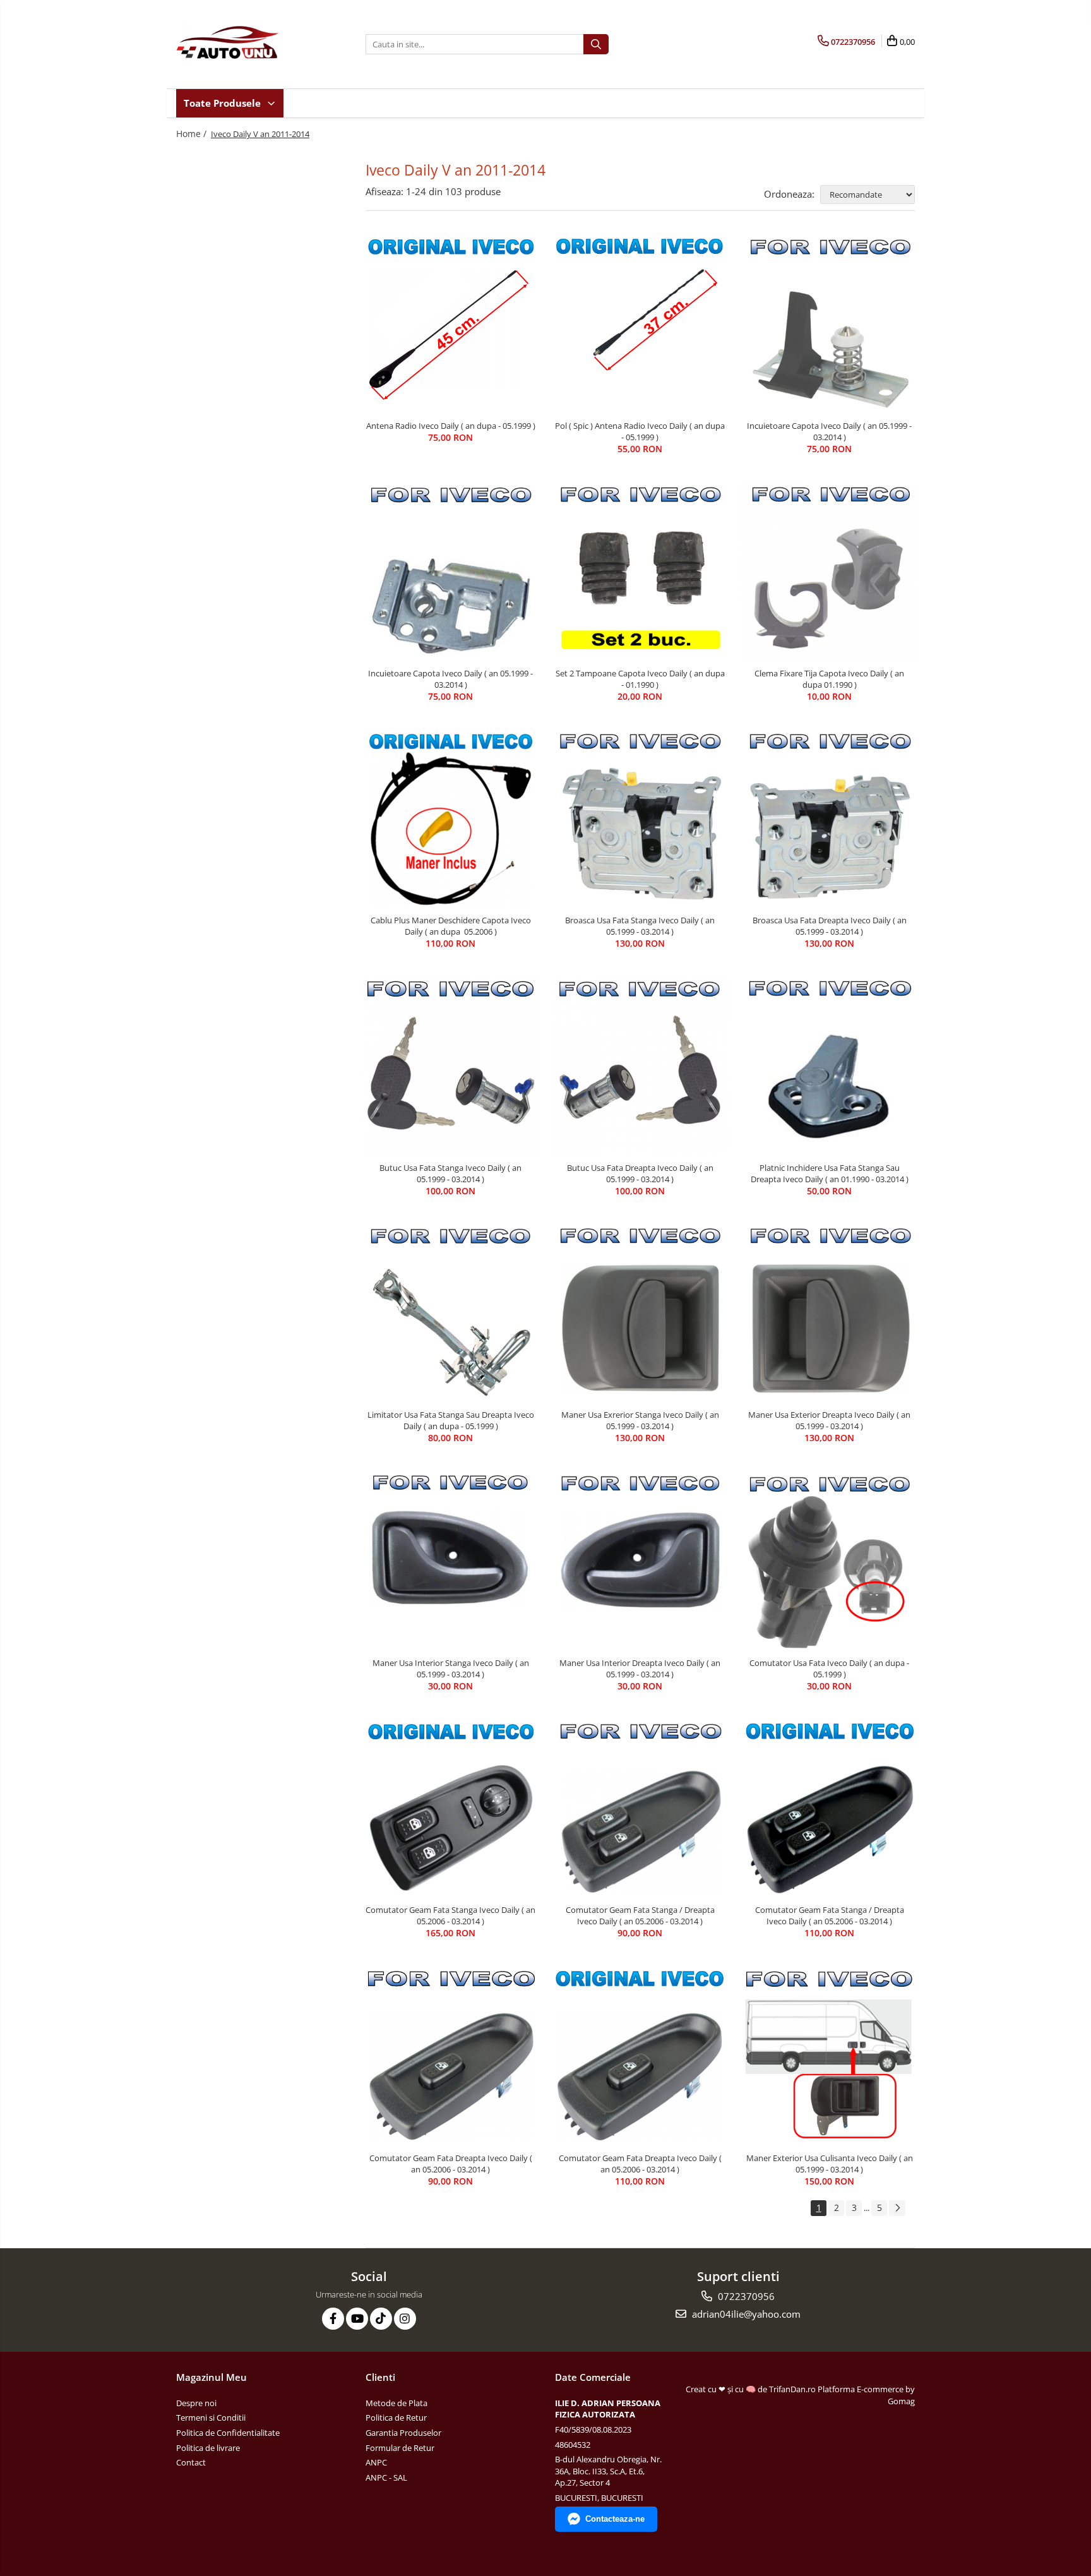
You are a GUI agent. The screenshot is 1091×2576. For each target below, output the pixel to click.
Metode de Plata (396, 2403)
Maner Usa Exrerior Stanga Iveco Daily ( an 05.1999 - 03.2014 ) (640, 1420)
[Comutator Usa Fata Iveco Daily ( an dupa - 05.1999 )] (830, 1561)
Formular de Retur (400, 2448)
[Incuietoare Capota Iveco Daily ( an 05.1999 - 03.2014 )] (830, 325)
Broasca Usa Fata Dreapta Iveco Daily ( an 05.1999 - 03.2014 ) (830, 926)
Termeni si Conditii (211, 2417)
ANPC (376, 2462)
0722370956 (745, 2296)
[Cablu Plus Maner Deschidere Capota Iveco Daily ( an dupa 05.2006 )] (451, 820)
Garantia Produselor (403, 2433)
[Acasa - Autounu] (239, 44)
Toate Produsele (224, 103)
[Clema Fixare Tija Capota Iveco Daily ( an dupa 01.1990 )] (830, 572)
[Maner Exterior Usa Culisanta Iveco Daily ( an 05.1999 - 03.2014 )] (830, 2057)
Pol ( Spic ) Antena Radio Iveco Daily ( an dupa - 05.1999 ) (640, 431)
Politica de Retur (396, 2417)
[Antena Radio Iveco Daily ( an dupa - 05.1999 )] (451, 325)
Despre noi (196, 2403)
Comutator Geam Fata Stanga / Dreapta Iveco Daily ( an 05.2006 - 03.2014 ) (640, 1915)
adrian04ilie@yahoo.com (745, 2314)
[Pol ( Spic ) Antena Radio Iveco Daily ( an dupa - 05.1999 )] (640, 325)
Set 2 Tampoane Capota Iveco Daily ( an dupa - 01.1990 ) (640, 679)
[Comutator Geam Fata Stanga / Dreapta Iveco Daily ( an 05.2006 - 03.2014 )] (640, 1809)
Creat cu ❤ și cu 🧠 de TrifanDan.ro (752, 2389)
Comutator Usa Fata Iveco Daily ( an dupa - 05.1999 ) (829, 1668)
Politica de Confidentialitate (228, 2433)
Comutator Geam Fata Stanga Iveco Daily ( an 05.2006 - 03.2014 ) (450, 1915)
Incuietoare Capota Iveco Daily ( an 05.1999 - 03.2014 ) (829, 431)
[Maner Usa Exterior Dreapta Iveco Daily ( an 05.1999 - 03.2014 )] (830, 1314)
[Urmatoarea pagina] (897, 2208)
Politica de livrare (208, 2448)
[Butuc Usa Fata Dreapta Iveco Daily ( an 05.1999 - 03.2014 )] (640, 1067)
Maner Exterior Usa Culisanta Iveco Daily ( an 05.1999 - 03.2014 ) (830, 2164)
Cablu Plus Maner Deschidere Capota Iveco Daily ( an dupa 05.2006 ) (451, 926)
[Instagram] (405, 2319)
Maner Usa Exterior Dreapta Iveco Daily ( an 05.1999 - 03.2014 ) (829, 1420)
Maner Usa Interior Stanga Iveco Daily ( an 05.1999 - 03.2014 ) (451, 1668)
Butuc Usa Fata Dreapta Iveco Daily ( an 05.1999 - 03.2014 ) (640, 1173)
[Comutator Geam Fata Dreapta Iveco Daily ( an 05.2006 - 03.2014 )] (451, 2057)
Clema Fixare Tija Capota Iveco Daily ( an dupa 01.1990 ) (829, 679)
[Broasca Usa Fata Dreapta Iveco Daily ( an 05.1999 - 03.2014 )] (830, 820)
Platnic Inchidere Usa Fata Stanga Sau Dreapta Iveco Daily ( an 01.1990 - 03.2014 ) (830, 1173)
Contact (191, 2462)
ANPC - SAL (386, 2477)
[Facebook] (333, 2319)
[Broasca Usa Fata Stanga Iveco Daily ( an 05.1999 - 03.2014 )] (640, 820)
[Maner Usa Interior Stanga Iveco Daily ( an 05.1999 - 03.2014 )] (451, 1562)
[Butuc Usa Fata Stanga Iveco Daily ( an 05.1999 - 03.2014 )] (451, 1067)
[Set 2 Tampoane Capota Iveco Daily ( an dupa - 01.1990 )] (640, 572)
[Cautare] (596, 44)
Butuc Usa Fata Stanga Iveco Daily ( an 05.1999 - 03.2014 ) (450, 1173)
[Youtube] (357, 2319)
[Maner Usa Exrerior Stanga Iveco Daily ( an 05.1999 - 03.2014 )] (640, 1315)
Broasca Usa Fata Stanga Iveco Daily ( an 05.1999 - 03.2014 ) (640, 926)
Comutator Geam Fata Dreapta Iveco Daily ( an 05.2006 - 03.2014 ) (451, 2164)
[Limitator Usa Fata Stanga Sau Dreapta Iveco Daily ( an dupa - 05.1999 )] (451, 1314)
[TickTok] (381, 2319)
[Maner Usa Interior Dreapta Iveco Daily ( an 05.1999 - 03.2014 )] (640, 1562)
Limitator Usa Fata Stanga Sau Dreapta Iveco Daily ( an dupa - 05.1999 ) (451, 1420)
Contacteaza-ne (615, 2519)
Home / (193, 134)
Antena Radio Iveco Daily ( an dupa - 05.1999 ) (451, 426)
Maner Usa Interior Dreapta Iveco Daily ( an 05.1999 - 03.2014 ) (640, 1668)
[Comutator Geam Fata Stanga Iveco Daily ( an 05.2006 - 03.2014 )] (451, 1809)
